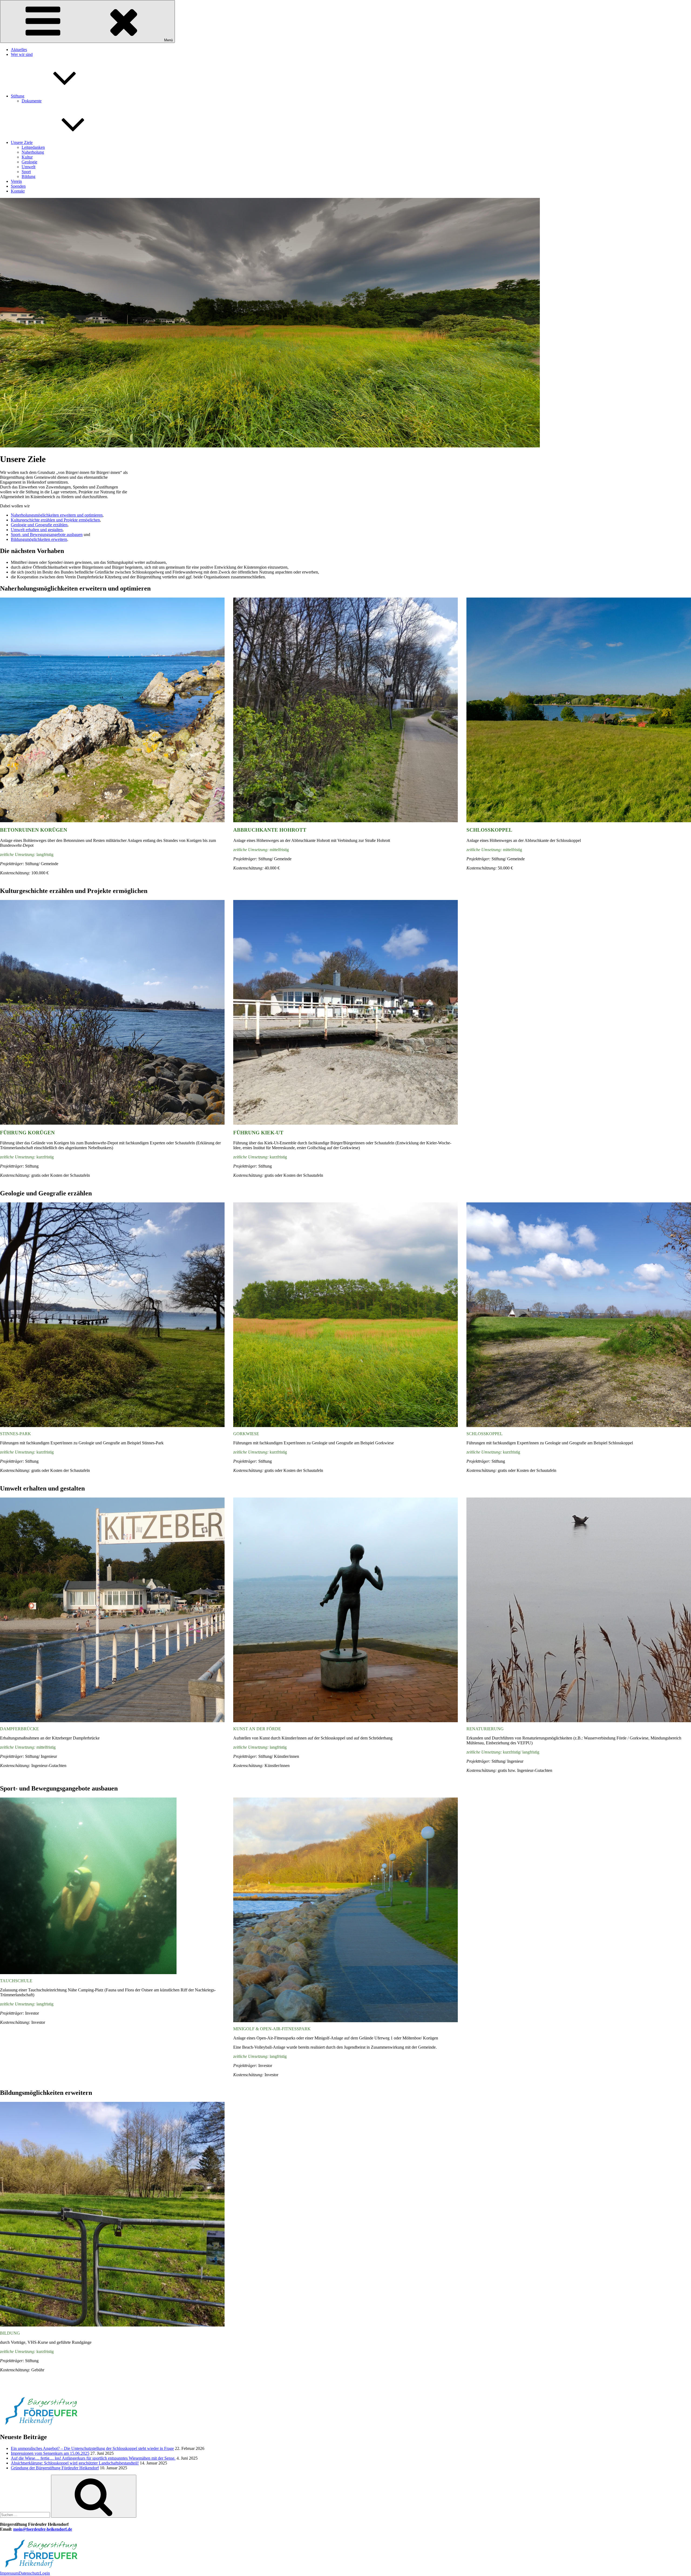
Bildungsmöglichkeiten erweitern (39, 539)
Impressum (9, 2573)
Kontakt (18, 191)
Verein (16, 181)
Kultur (27, 157)
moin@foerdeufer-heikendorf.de (43, 2529)
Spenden (18, 186)
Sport (26, 172)
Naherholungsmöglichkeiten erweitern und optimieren (57, 515)
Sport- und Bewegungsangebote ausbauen (47, 535)
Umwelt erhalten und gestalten (37, 530)
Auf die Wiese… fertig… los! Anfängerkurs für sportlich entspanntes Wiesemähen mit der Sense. (93, 2458)
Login (45, 2573)
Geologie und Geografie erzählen (39, 525)
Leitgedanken (33, 147)
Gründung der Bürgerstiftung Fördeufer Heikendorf (55, 2468)
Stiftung (18, 96)
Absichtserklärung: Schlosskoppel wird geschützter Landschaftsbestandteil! (75, 2463)
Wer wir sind (22, 54)
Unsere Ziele (22, 142)
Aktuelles (19, 50)
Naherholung (33, 152)
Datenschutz (29, 2573)
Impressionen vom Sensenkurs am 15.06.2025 (50, 2453)
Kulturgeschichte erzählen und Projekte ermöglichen (55, 520)
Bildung (28, 176)
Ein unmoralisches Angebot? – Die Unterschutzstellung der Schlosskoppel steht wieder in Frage (92, 2448)
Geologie (29, 162)
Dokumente (32, 101)
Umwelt (28, 167)
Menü (168, 40)
